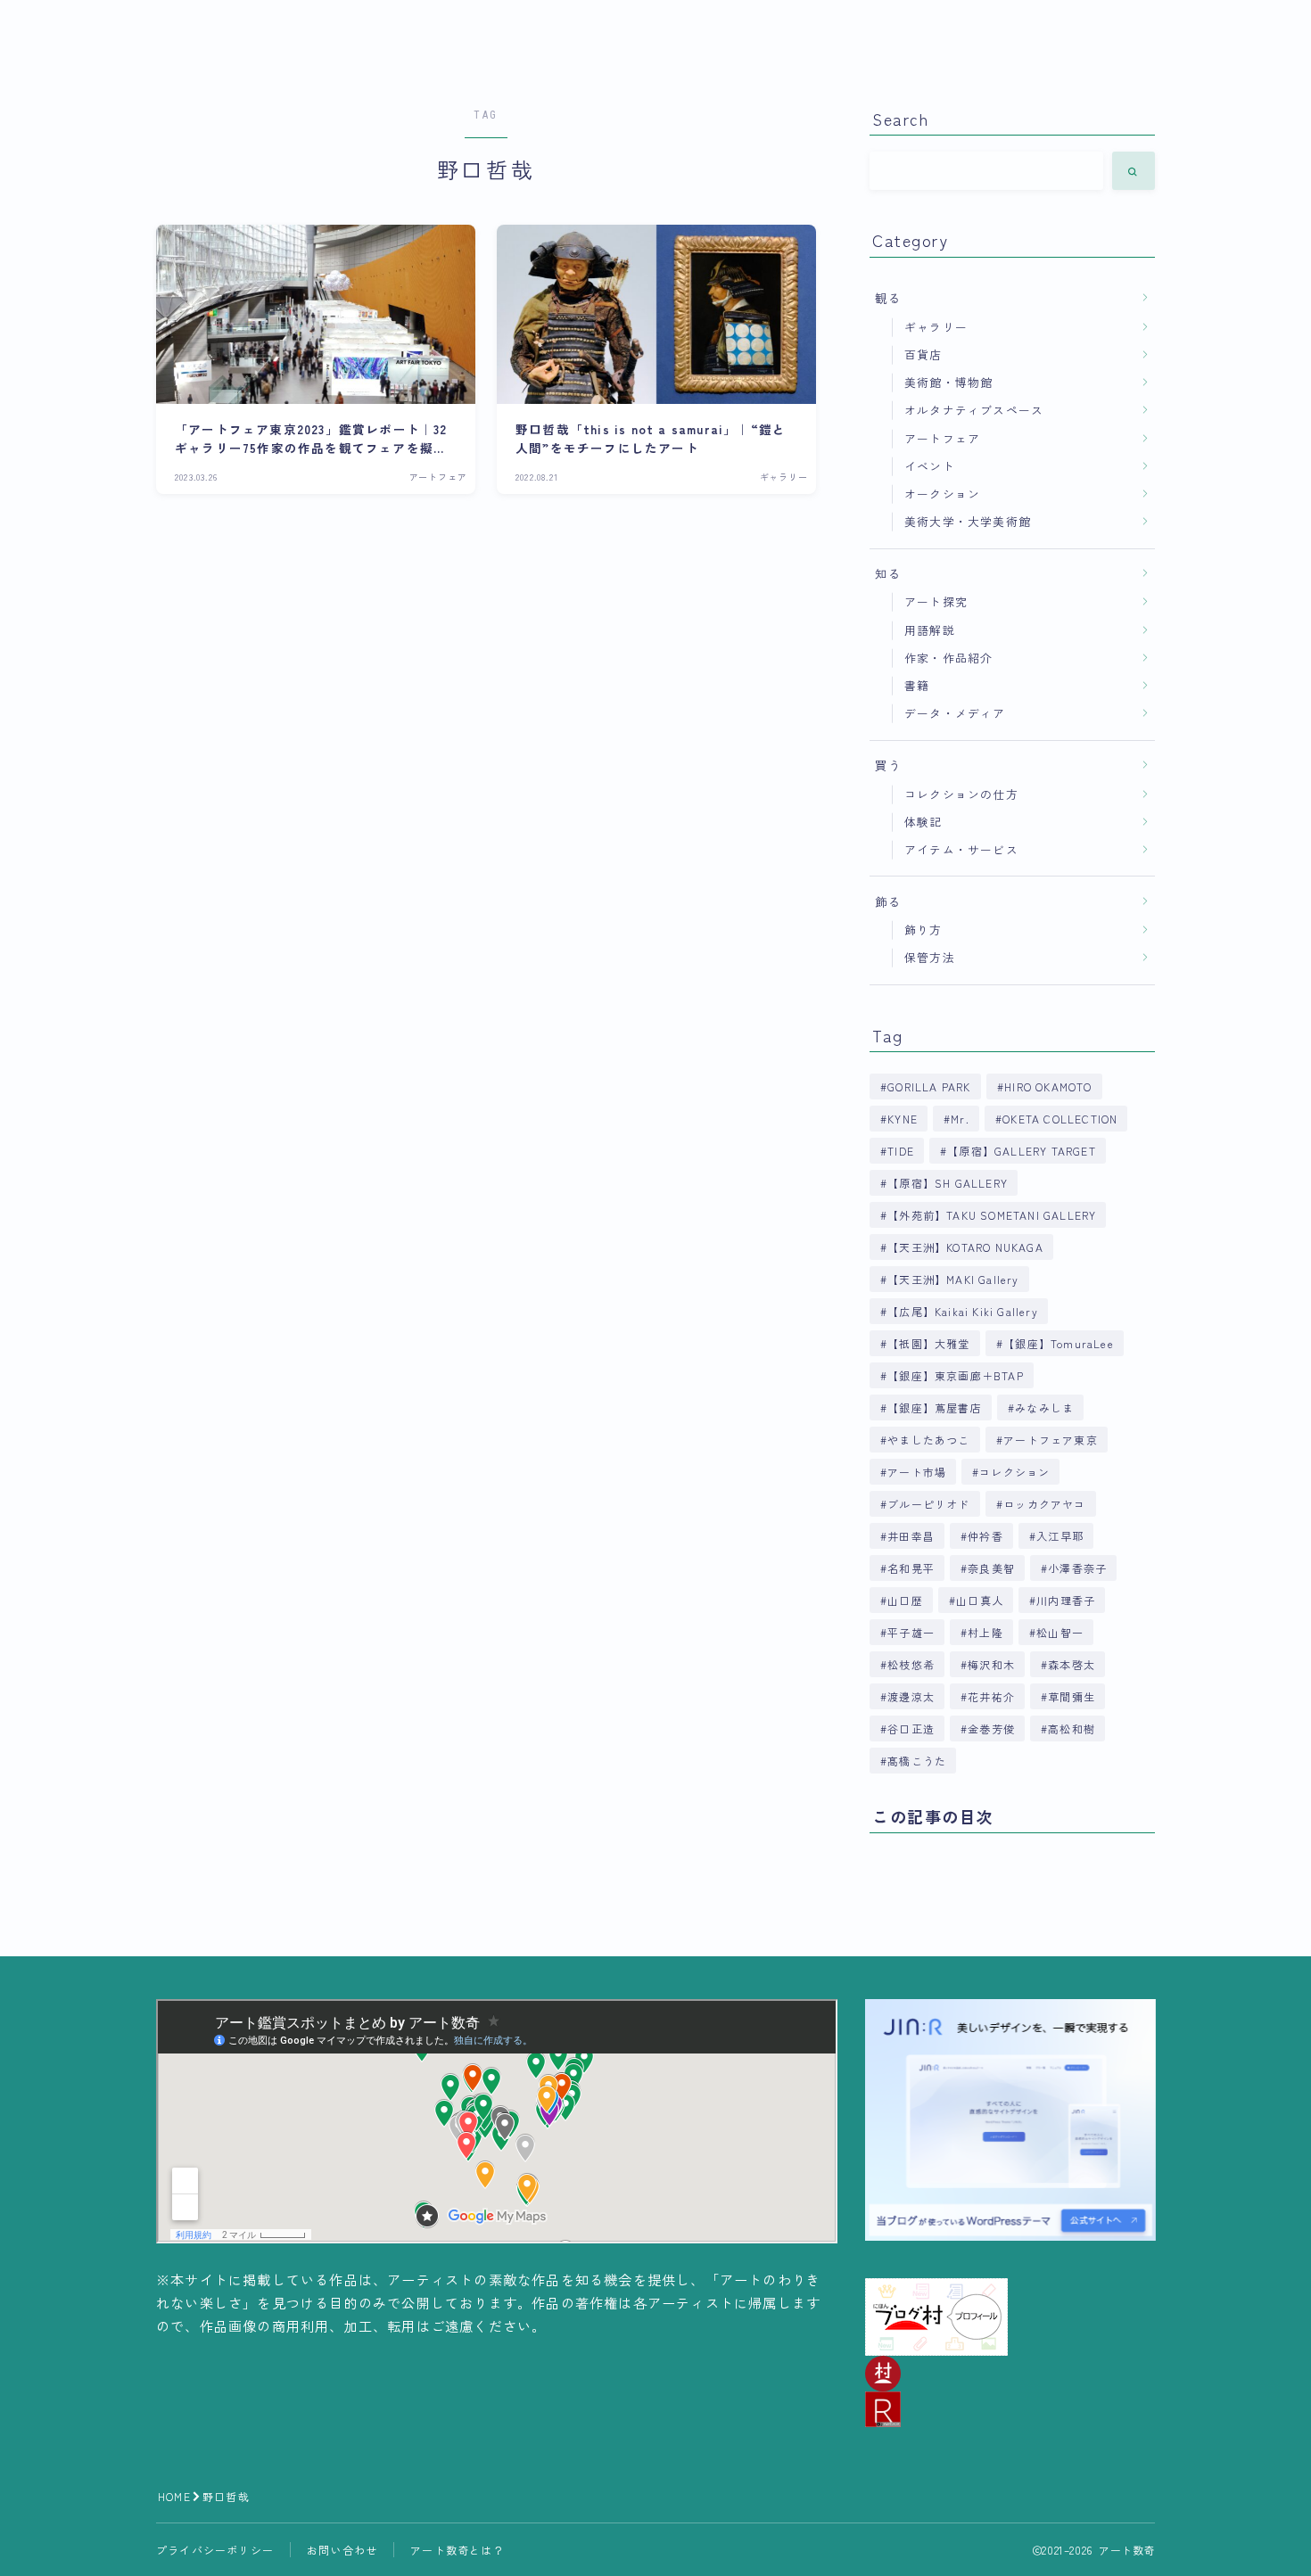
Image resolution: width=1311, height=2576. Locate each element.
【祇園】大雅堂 (928, 1343)
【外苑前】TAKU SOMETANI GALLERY (992, 1215)
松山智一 (1060, 1632)
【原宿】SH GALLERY (948, 1183)
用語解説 (930, 630)
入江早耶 (1060, 1536)
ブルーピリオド (928, 1504)
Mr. (960, 1119)
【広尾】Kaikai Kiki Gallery (963, 1311)
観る (888, 298)
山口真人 (980, 1600)
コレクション (1015, 1472)
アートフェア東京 (1051, 1440)
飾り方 (923, 930)
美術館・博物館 (948, 382)
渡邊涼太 (911, 1696)
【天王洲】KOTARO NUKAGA (965, 1247)
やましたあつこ (928, 1440)
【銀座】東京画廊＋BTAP (956, 1375)
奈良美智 (991, 1568)
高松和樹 (1072, 1728)
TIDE (901, 1151)
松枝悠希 (911, 1664)
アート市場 (917, 1472)
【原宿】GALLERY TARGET (1022, 1151)
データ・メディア (955, 713)
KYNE (903, 1119)
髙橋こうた (917, 1761)
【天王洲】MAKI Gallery (953, 1279)
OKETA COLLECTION (1060, 1119)
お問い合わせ (342, 2550)
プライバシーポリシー (215, 2550)
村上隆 (985, 1632)
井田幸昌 (911, 1536)
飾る (888, 901)
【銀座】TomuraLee (1059, 1343)
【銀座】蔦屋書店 (935, 1407)
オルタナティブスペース (974, 410)
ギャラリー (936, 327)
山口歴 (905, 1600)
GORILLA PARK (929, 1086)
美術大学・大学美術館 (968, 521)
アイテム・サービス (961, 849)
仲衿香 (985, 1536)
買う (888, 765)
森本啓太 (1072, 1664)
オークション (942, 494)
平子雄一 (911, 1632)
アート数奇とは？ (458, 2550)
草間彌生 (1072, 1696)
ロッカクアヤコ (1044, 1504)
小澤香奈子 (1078, 1568)
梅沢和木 (991, 1664)
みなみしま (1044, 1407)
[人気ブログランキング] (1010, 2409)
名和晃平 (911, 1568)
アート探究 (936, 601)
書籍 (917, 685)
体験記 (923, 822)
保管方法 (930, 957)
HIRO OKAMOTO (1048, 1086)
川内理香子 (1066, 1600)
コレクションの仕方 (961, 794)
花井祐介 (991, 1696)
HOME (174, 2496)
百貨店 (923, 354)
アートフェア (942, 438)
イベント (930, 466)
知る (888, 573)
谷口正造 (911, 1728)
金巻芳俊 (991, 1728)
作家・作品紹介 (948, 658)
